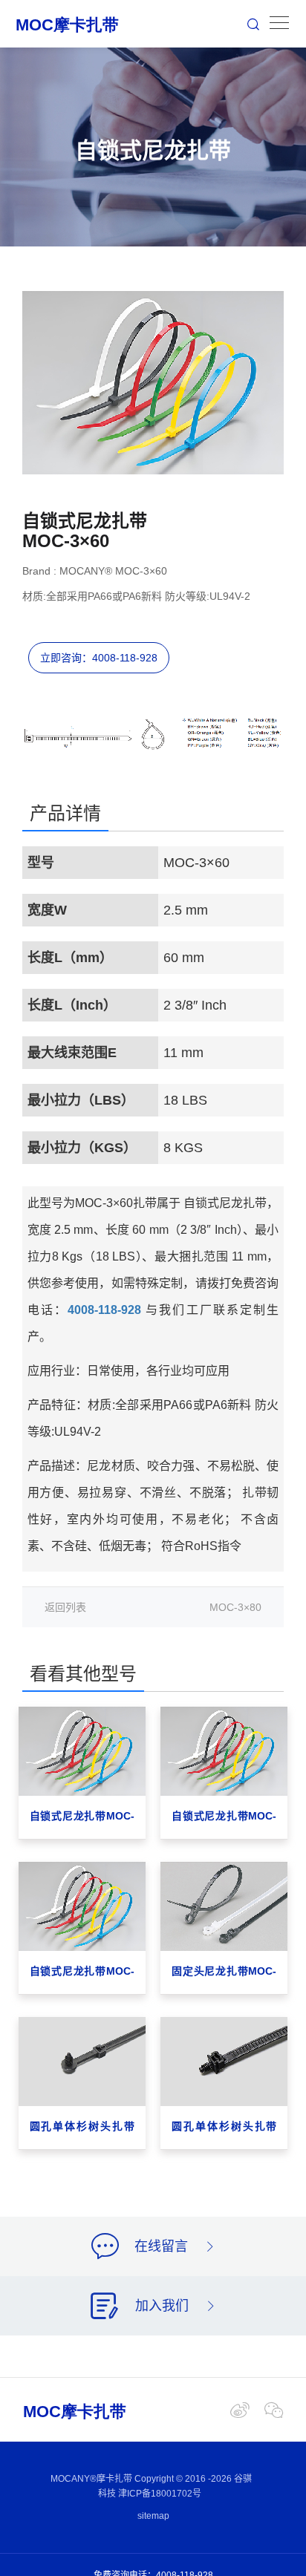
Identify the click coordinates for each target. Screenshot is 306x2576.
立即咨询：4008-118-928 (99, 658)
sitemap (153, 2516)
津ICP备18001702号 (160, 2494)
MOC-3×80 (235, 1607)
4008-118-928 (104, 1310)
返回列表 (65, 1607)
